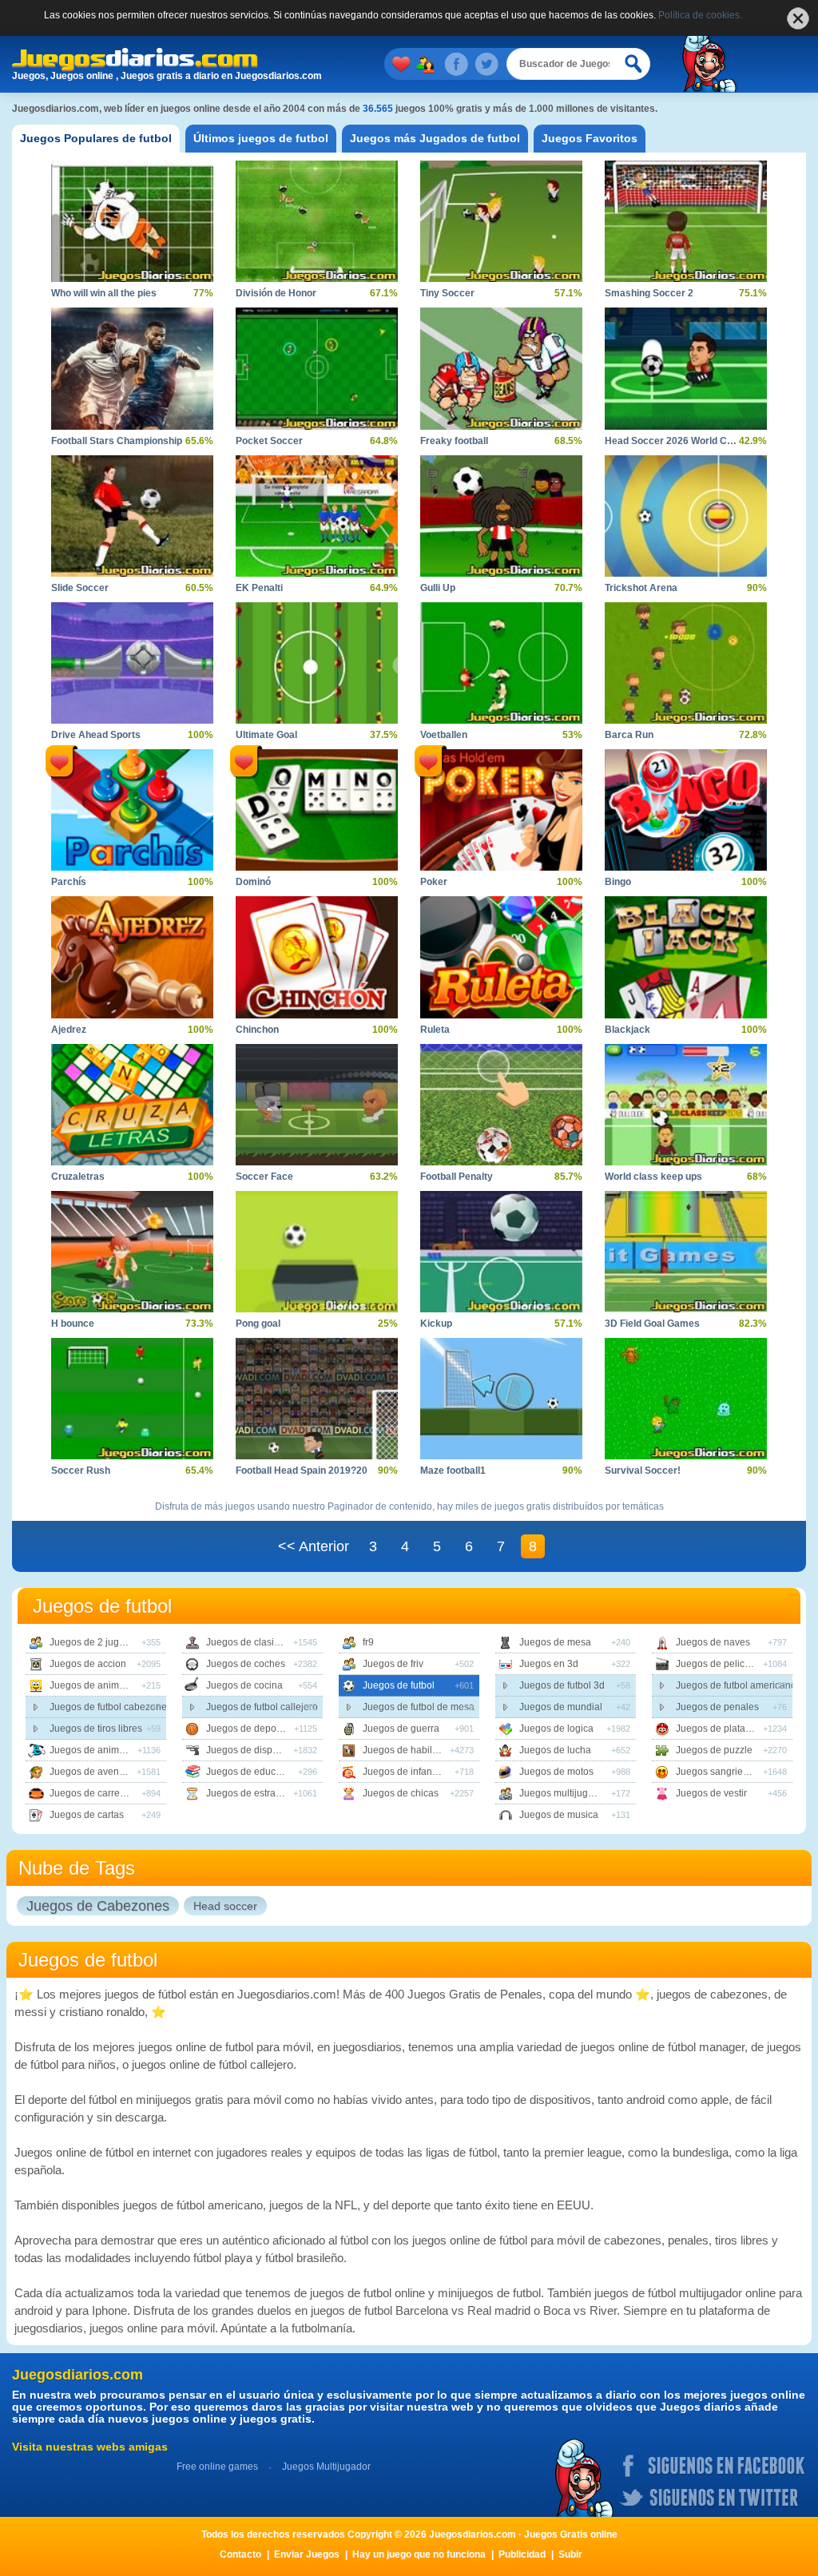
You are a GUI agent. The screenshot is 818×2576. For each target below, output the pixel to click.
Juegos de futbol (399, 1685)
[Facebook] (456, 64)
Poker (434, 882)
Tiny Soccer (447, 293)
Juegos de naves (713, 1642)
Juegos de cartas (87, 1815)
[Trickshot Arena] (686, 516)
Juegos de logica (556, 1729)
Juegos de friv (393, 1664)
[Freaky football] (501, 368)
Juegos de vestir (711, 1793)
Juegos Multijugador (326, 2467)
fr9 (368, 1642)
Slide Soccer (80, 588)
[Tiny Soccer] (501, 221)
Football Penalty (457, 1177)
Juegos (428, 64)
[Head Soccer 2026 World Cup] (686, 368)
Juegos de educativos (254, 1772)
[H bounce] (132, 1252)
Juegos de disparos (249, 1750)
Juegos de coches (246, 1664)
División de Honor (276, 293)
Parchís (69, 882)
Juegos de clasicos (248, 1642)
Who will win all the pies (104, 293)
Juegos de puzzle (714, 1750)
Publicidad (522, 2554)
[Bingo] (686, 810)
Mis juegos (404, 64)
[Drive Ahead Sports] (132, 663)
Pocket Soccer (269, 441)
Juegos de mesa (555, 1642)
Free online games (217, 2467)
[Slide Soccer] (132, 516)
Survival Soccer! (643, 1471)
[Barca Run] (686, 663)
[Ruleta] (501, 957)
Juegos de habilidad (407, 1750)
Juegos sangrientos (719, 1772)
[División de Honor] (317, 221)
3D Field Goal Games (652, 1324)
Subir (570, 2554)
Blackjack (627, 1030)
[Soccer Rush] (132, 1399)
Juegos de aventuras (95, 1772)
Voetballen (444, 735)
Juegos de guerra (401, 1729)
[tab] (96, 139)
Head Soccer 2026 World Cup (671, 441)
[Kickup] (501, 1252)
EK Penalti (259, 588)
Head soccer (225, 1906)
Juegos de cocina (244, 1685)
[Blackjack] (686, 957)
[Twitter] (486, 64)
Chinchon (257, 1030)
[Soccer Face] (317, 1105)
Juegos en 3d (549, 1664)
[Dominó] (317, 810)
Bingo (618, 882)
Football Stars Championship (117, 441)
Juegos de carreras (91, 1793)
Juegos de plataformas (725, 1729)
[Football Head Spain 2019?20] (317, 1399)
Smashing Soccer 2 (649, 293)
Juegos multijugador (564, 1793)
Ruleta (435, 1030)
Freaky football (454, 441)
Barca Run (629, 735)
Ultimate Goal (266, 735)
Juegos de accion (88, 1664)
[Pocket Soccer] (317, 368)
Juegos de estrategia (252, 1793)
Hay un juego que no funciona (419, 2554)
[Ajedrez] (132, 957)
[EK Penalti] (317, 516)
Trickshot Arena (641, 588)
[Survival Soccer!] (686, 1399)
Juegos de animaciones (101, 1685)
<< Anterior (314, 1546)
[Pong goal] (317, 1252)
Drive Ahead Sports (96, 735)
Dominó (253, 882)
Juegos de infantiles (406, 1772)
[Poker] (501, 810)
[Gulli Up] (501, 516)
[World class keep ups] (686, 1105)
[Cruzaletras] (132, 1105)
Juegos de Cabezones (98, 1906)
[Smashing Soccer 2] (686, 221)
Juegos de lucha (555, 1750)
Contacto (240, 2554)
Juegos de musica (559, 1815)
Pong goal (258, 1324)
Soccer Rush (81, 1471)
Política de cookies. (700, 15)
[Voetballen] (501, 663)
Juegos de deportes (249, 1729)
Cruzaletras (78, 1177)
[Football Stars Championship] (132, 368)
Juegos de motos (556, 1772)
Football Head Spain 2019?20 (302, 1471)
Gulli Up (438, 588)
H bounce (73, 1324)
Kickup (436, 1324)
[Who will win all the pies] (132, 221)
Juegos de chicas (401, 1793)
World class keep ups (653, 1177)
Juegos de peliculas (719, 1664)
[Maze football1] (501, 1399)
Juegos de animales (93, 1750)
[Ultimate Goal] (317, 663)
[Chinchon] (317, 957)
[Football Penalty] (501, 1105)
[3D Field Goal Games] (686, 1252)
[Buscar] (634, 64)
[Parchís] (132, 810)
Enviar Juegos (307, 2554)
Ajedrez (69, 1030)
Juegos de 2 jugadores (99, 1642)
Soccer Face (264, 1177)
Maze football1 (453, 1471)
